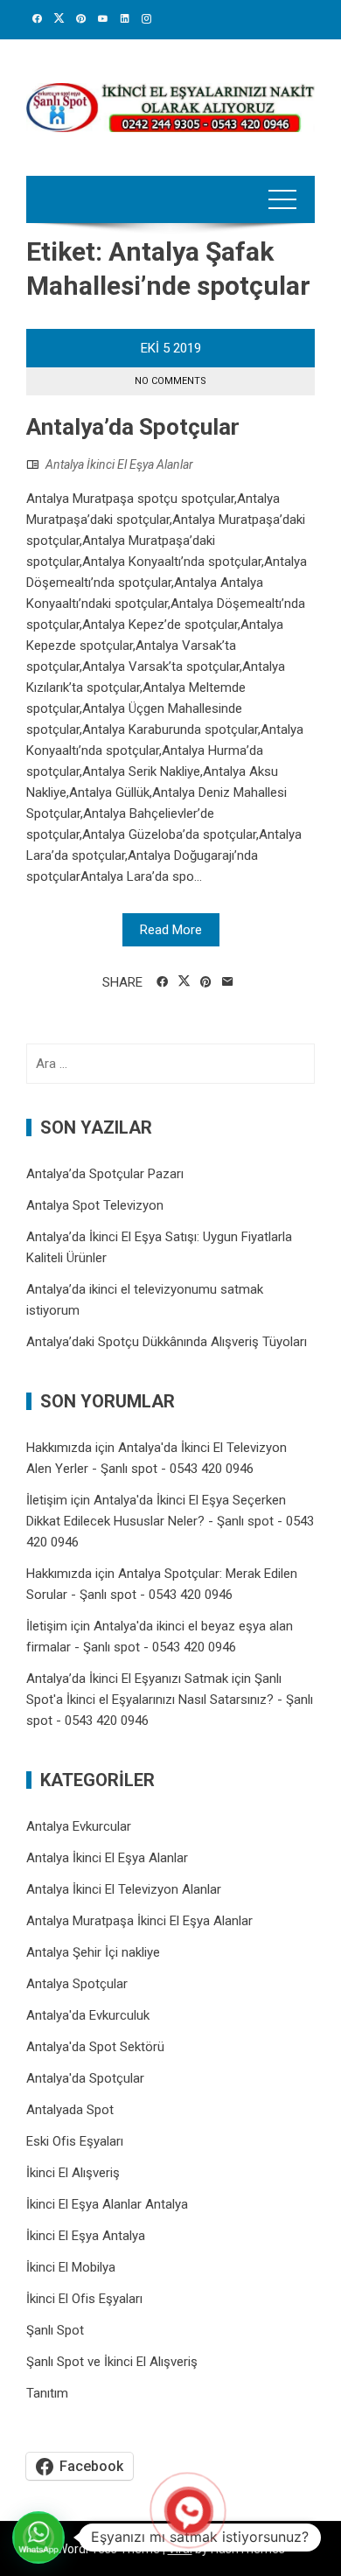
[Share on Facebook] (162, 982)
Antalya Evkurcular (79, 1826)
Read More (171, 930)
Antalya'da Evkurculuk (88, 2015)
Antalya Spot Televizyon (95, 1205)
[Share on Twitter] (184, 981)
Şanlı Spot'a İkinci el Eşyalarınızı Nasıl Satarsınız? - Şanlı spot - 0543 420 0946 (170, 1700)
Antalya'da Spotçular (85, 2078)
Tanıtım (47, 2393)
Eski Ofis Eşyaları (75, 2141)
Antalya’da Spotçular (133, 427)
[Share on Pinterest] (206, 982)
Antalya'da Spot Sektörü (95, 2047)
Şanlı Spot (55, 2330)
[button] (38, 2538)
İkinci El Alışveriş (73, 2173)
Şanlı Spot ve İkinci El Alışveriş (112, 2362)
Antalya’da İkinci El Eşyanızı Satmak (127, 1679)
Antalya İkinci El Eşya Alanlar (119, 464)
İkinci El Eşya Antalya (86, 2236)
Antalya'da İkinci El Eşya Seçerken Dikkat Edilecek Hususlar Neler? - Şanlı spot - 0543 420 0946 (170, 1521)
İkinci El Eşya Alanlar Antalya (107, 2204)
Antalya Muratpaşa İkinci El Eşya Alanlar (139, 1921)
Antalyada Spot (70, 2110)
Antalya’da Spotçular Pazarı (105, 1174)
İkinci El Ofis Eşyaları (84, 2299)
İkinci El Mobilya (71, 2267)
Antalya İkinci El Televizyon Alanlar (124, 1889)
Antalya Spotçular (77, 1984)
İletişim (47, 1500)
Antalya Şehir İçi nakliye (93, 1952)
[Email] (228, 982)
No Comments (170, 381)
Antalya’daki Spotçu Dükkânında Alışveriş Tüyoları (167, 1342)
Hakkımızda (59, 1448)
